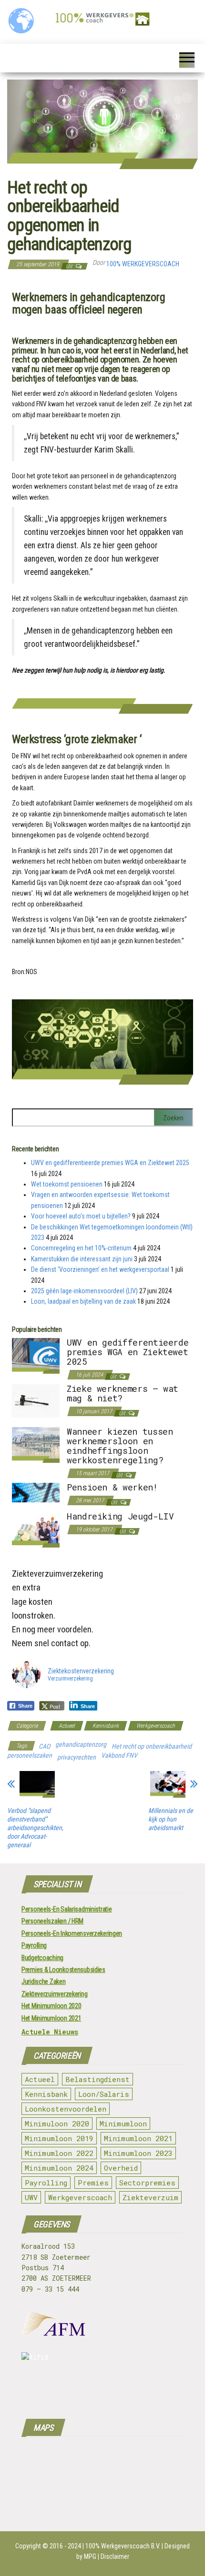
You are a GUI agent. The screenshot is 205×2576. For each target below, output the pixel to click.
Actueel (67, 1726)
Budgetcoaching (42, 1958)
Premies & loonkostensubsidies (63, 1970)
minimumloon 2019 (59, 2138)
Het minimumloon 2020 (51, 2006)
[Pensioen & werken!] (36, 1492)
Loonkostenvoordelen (66, 2109)
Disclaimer (115, 2556)
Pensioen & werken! (112, 1487)
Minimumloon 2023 (138, 2153)
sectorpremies (147, 2183)
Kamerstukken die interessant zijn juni (82, 1259)
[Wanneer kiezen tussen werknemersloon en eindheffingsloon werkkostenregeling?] (36, 1445)
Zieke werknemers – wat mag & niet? (123, 1393)
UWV (31, 2197)
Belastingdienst (97, 2079)
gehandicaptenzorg (81, 1744)
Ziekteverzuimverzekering (54, 1994)
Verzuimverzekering (70, 1679)
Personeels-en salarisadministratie (67, 1909)
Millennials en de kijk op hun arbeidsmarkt (171, 1819)
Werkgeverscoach (156, 1726)
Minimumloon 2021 (138, 2138)
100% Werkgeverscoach (143, 264)
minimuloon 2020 (57, 2123)
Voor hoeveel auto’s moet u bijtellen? (81, 1216)
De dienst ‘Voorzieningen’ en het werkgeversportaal (100, 1269)
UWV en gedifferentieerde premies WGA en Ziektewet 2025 (110, 1163)
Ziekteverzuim (150, 2197)
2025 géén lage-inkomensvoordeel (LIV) (84, 1291)
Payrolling (34, 1945)
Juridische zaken (44, 1982)
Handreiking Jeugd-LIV (120, 1516)
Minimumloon (123, 2123)
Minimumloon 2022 (59, 2153)
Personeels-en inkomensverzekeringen (72, 1933)
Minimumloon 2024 (59, 2168)
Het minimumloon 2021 (51, 2018)
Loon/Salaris (104, 2094)
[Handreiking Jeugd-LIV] (36, 1529)
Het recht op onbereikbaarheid (152, 1746)
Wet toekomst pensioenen (67, 1184)
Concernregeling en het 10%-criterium (81, 1248)
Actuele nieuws (50, 2032)
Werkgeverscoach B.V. (131, 2546)
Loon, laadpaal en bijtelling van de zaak (83, 1301)
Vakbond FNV (119, 1755)
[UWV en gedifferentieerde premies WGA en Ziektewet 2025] (36, 1355)
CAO (44, 1746)
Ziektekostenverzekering (81, 1671)
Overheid (121, 2168)
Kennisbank (106, 1726)
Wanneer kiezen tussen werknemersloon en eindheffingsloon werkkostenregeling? (120, 1445)
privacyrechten (77, 1757)
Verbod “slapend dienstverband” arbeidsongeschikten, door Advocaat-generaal (35, 1828)
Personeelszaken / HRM (52, 1921)
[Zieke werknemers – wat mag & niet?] (36, 1400)
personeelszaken (30, 1755)
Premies (93, 2183)
